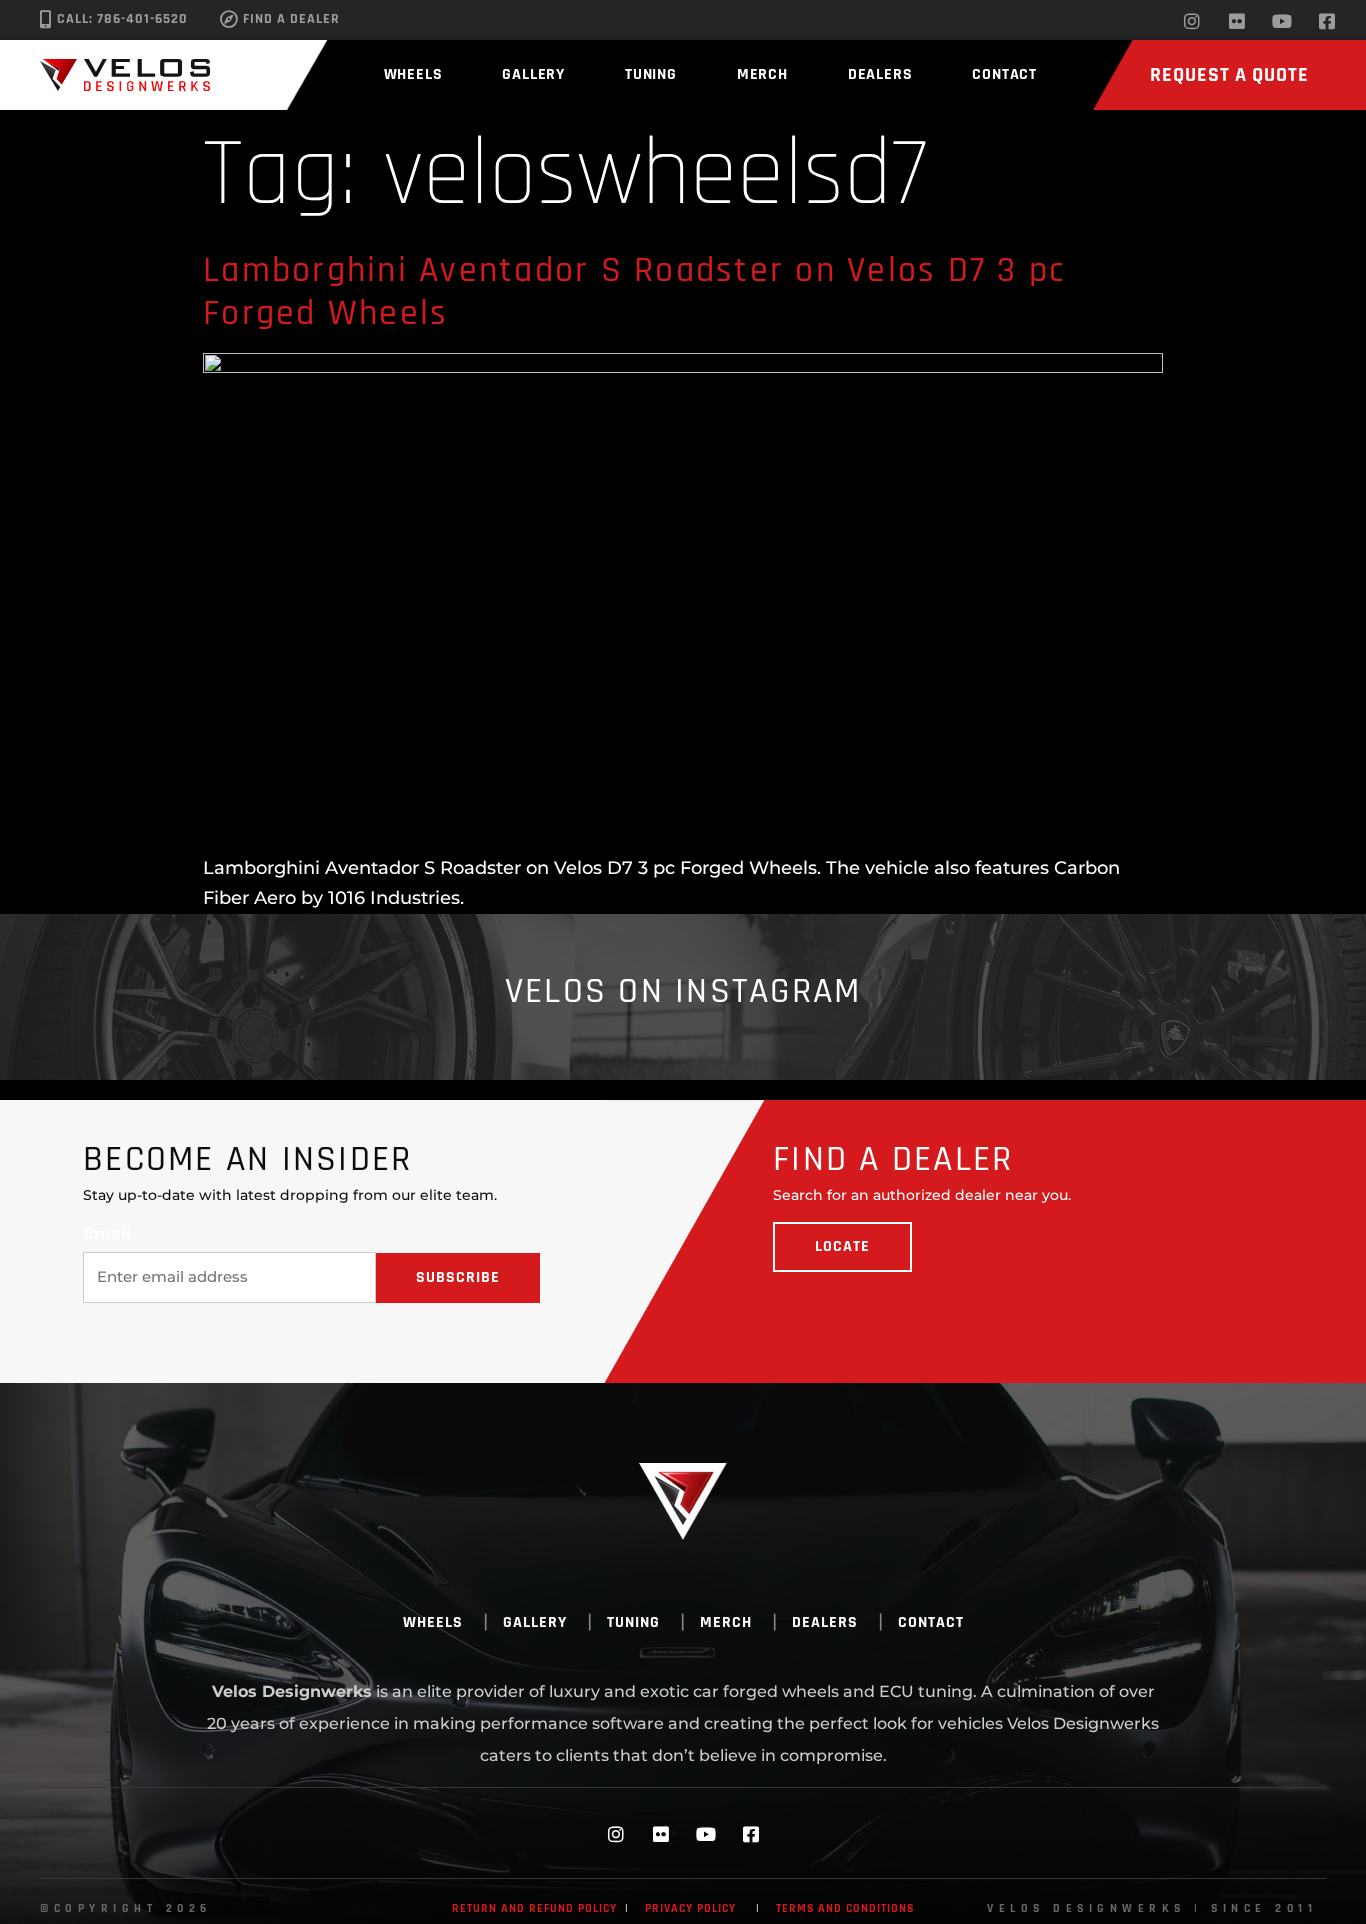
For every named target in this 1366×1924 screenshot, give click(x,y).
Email (107, 1234)
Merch (762, 74)
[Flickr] (1237, 21)
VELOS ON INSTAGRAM (683, 991)
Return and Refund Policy (534, 1908)
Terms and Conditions (845, 1908)
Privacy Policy (690, 1908)
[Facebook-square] (1327, 21)
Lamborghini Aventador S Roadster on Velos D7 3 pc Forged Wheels (634, 292)
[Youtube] (1282, 21)
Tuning (651, 74)
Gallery (533, 74)
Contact (1004, 74)
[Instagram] (1192, 21)
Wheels (413, 74)
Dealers (880, 74)
